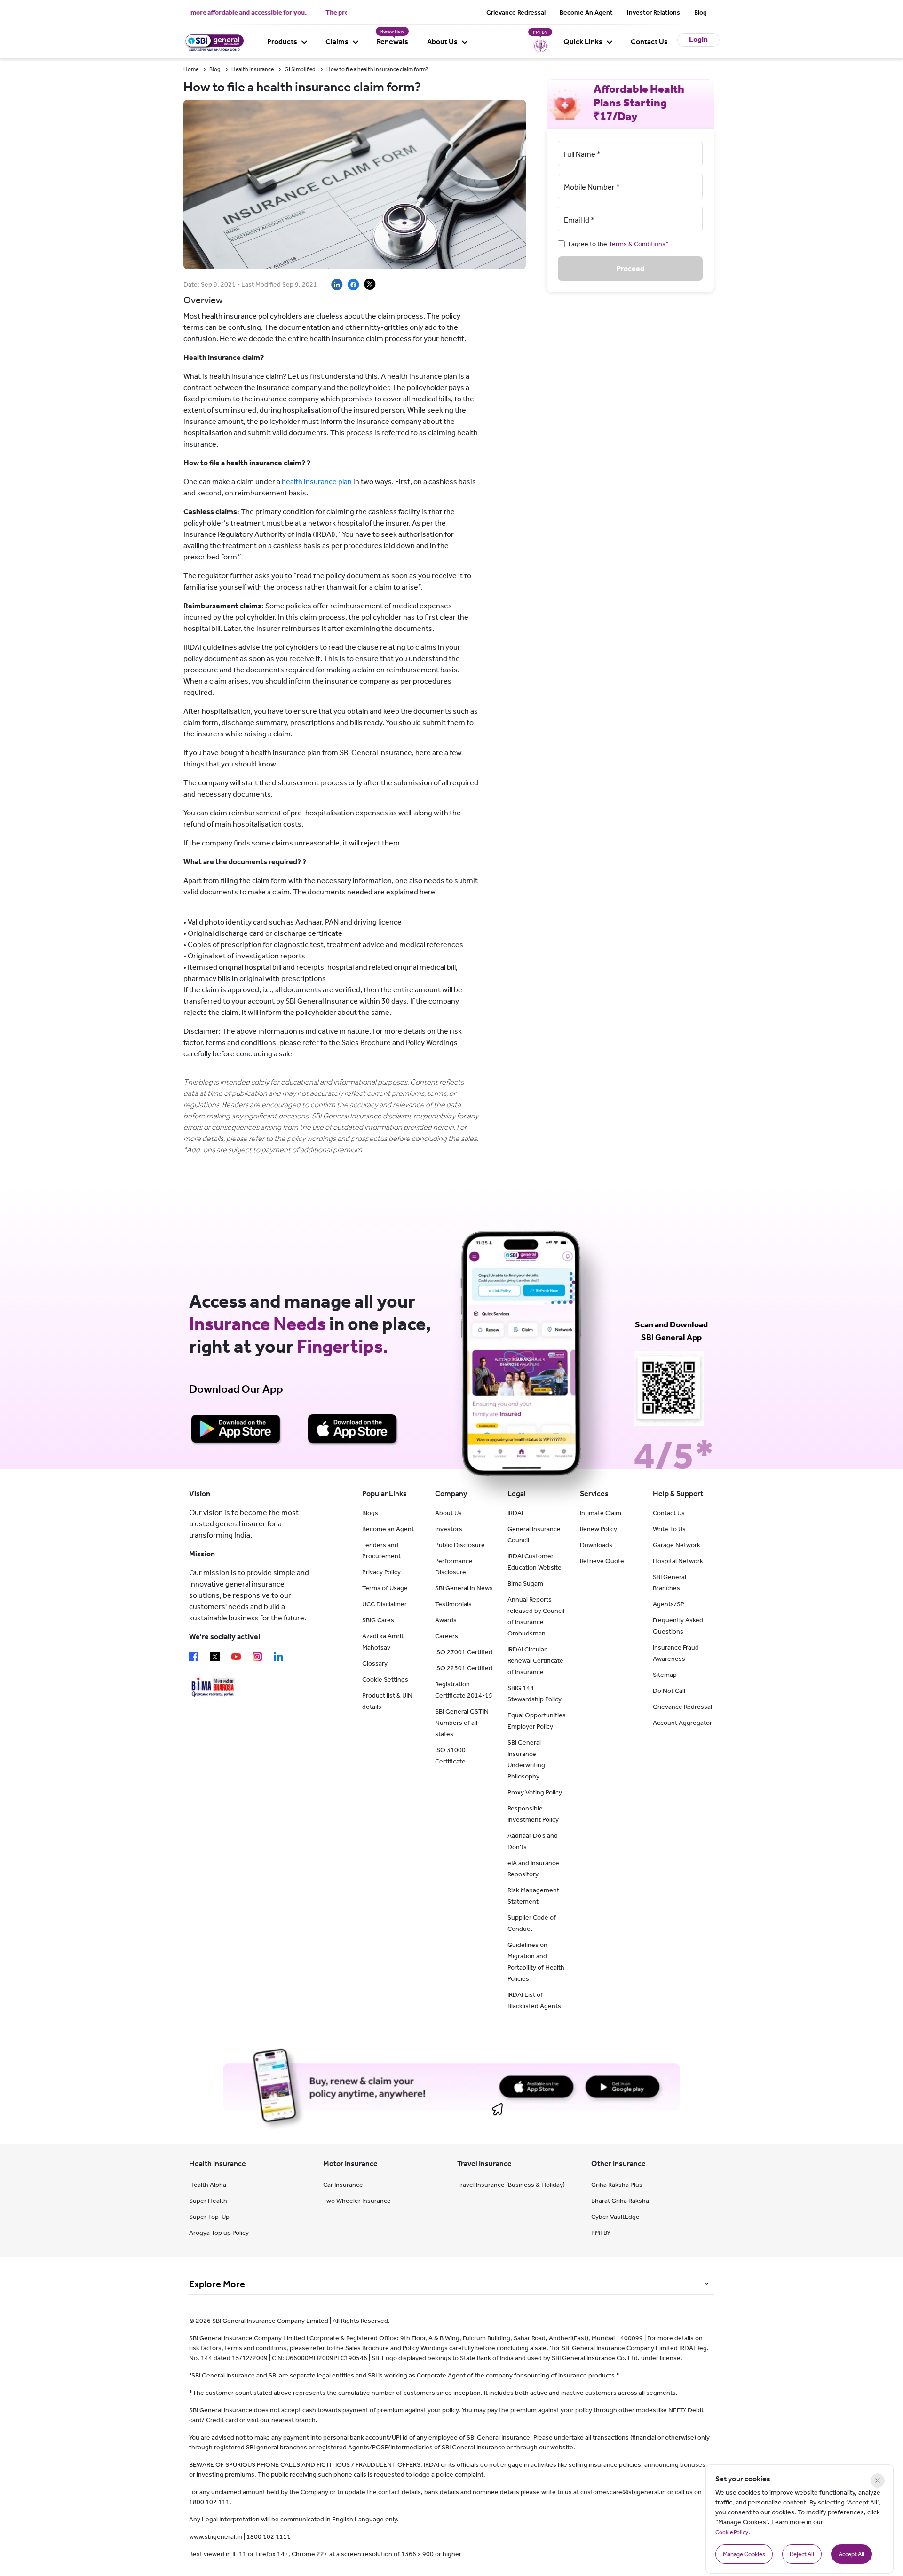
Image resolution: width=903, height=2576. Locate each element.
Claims (337, 42)
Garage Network (677, 1545)
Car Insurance (343, 2185)
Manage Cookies (744, 2554)
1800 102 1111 (269, 2537)
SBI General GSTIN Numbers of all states (462, 1723)
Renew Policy (598, 1529)
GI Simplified (300, 69)
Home (191, 69)
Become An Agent (586, 12)
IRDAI (515, 1513)
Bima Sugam (525, 1583)
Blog (701, 12)
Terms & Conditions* (639, 244)
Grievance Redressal (516, 12)
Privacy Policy (381, 1572)
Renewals (392, 42)
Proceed (630, 268)
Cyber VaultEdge (615, 2217)
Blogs (370, 1513)
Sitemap (665, 1675)
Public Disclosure (460, 1545)
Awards (446, 1620)
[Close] (878, 2480)
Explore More (217, 2284)
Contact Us (649, 42)
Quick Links (583, 42)
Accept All (852, 2554)
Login (698, 39)
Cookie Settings (385, 1679)
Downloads (596, 1545)
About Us (442, 42)
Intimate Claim (601, 1513)
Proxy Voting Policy (535, 1792)
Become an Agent (388, 1529)
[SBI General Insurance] (214, 41)
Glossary (375, 1663)
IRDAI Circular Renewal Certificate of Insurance (535, 1661)
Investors (449, 1529)
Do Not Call (669, 1691)
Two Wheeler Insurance (357, 2201)
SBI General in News (464, 1588)
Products (282, 42)
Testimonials (453, 1604)
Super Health (208, 2201)
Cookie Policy (732, 2532)
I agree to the (619, 244)
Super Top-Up (209, 2217)
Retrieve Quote (602, 1561)
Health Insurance (253, 69)
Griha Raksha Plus (617, 2185)
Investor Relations (653, 12)
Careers (447, 1636)
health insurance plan (317, 482)
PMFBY (601, 2233)
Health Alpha (208, 2185)
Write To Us (669, 1529)
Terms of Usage (385, 1588)
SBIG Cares (378, 1620)
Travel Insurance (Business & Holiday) (511, 2185)
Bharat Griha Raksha (620, 2201)
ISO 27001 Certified (464, 1652)
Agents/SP (669, 1604)
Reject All (802, 2554)
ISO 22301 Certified (464, 1668)
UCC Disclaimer (384, 1604)
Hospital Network (678, 1561)
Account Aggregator (682, 1723)
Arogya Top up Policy (219, 2233)
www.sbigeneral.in (216, 2537)
